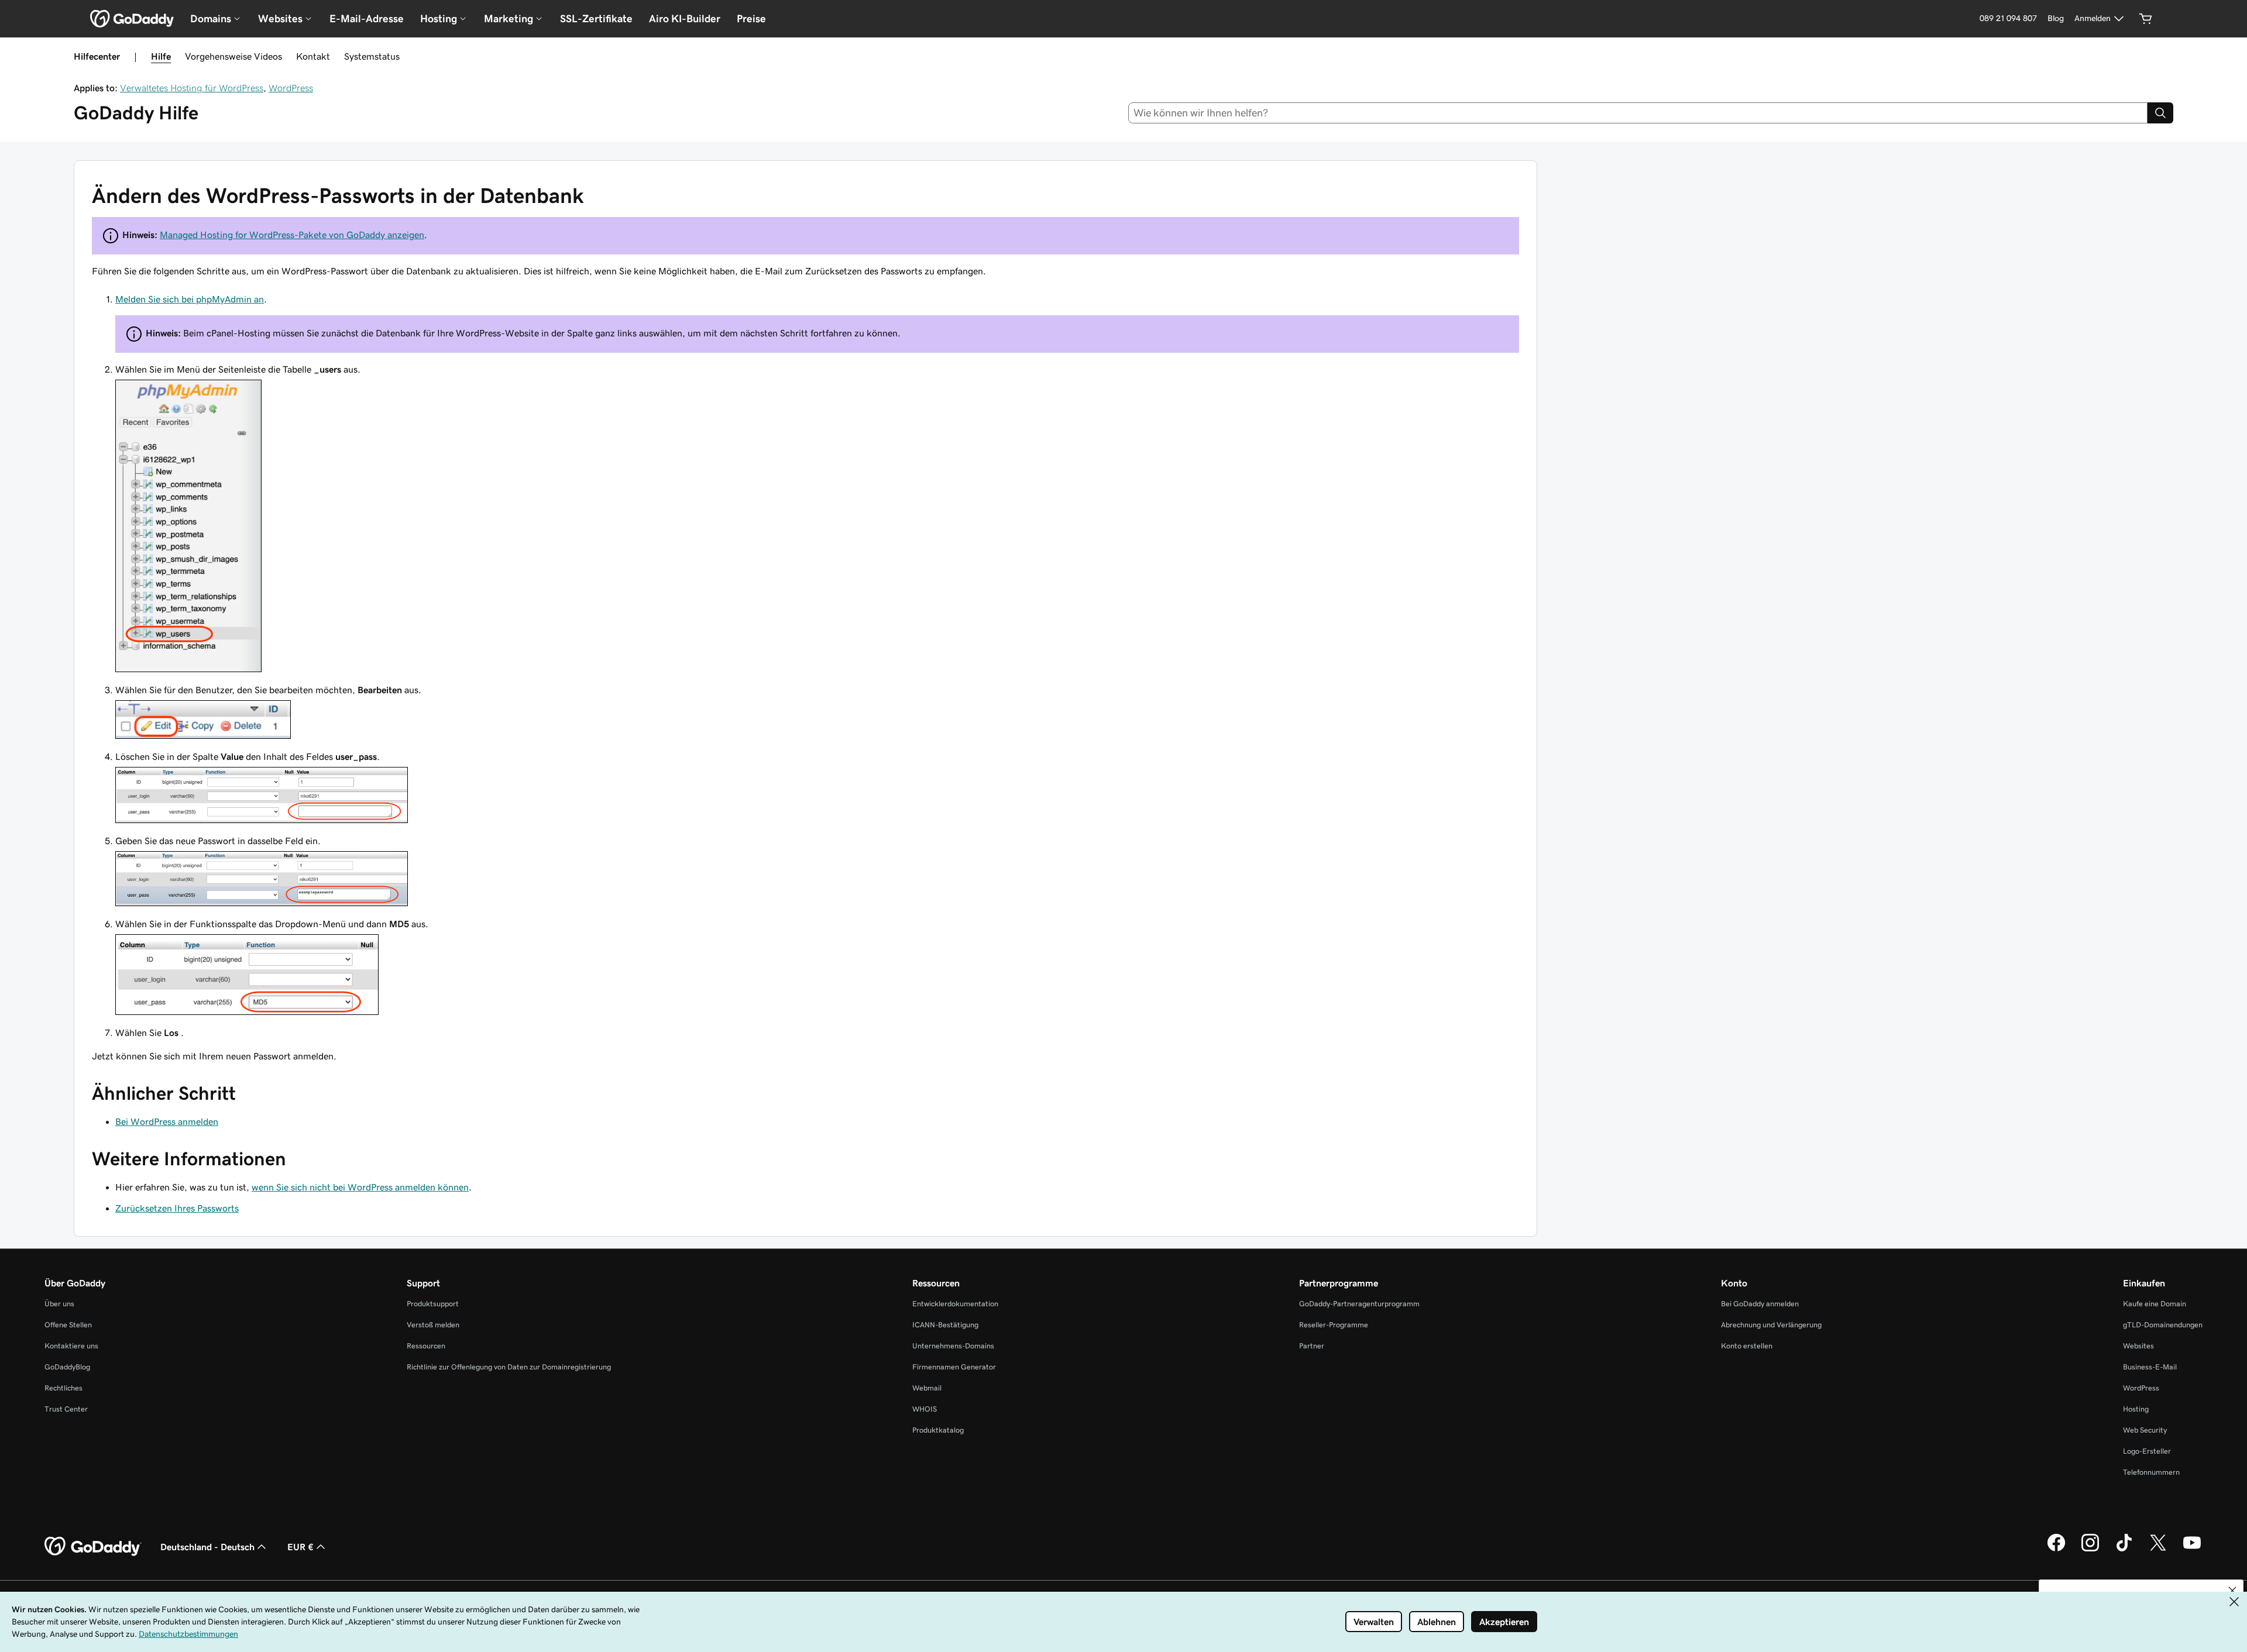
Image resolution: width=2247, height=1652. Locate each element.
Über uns (59, 1304)
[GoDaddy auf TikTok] (2124, 1550)
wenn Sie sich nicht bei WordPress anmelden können (360, 1187)
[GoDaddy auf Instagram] (2090, 1550)
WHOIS (925, 1409)
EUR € (300, 1547)
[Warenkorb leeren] (2146, 19)
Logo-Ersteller (2147, 1451)
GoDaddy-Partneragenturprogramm (1359, 1304)
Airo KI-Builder (685, 19)
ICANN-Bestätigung (945, 1325)
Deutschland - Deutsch (207, 1547)
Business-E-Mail (2150, 1367)
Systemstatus (372, 56)
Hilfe (161, 56)
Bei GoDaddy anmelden (1760, 1304)
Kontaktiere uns (71, 1346)
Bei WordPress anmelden (167, 1121)
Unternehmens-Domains (953, 1346)
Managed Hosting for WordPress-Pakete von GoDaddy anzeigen (292, 235)
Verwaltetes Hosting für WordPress (192, 88)
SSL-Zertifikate (596, 19)
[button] (2232, 1591)
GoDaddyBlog (67, 1367)
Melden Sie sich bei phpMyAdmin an (190, 299)
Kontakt (313, 56)
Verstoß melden (433, 1325)
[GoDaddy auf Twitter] (2158, 1550)
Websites (2138, 1346)
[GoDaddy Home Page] (93, 1547)
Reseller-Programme (1334, 1325)
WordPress (291, 88)
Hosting (2136, 1409)
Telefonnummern (2151, 1472)
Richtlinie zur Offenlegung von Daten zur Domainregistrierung (509, 1367)
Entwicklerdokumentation (955, 1304)
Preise (751, 19)
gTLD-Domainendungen (2163, 1325)
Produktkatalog (938, 1430)
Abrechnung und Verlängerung (1771, 1325)
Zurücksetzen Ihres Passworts (177, 1208)
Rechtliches (63, 1388)
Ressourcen (426, 1346)
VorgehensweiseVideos (233, 56)
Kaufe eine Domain (2155, 1304)
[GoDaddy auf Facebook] (2056, 1550)
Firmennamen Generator (954, 1367)
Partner (1312, 1346)
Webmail (927, 1388)
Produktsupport (433, 1304)
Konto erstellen (1747, 1346)
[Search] (2160, 113)
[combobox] (1638, 113)
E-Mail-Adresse (367, 19)
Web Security (2145, 1430)
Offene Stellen (68, 1325)
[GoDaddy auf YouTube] (2192, 1550)
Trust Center (66, 1409)
